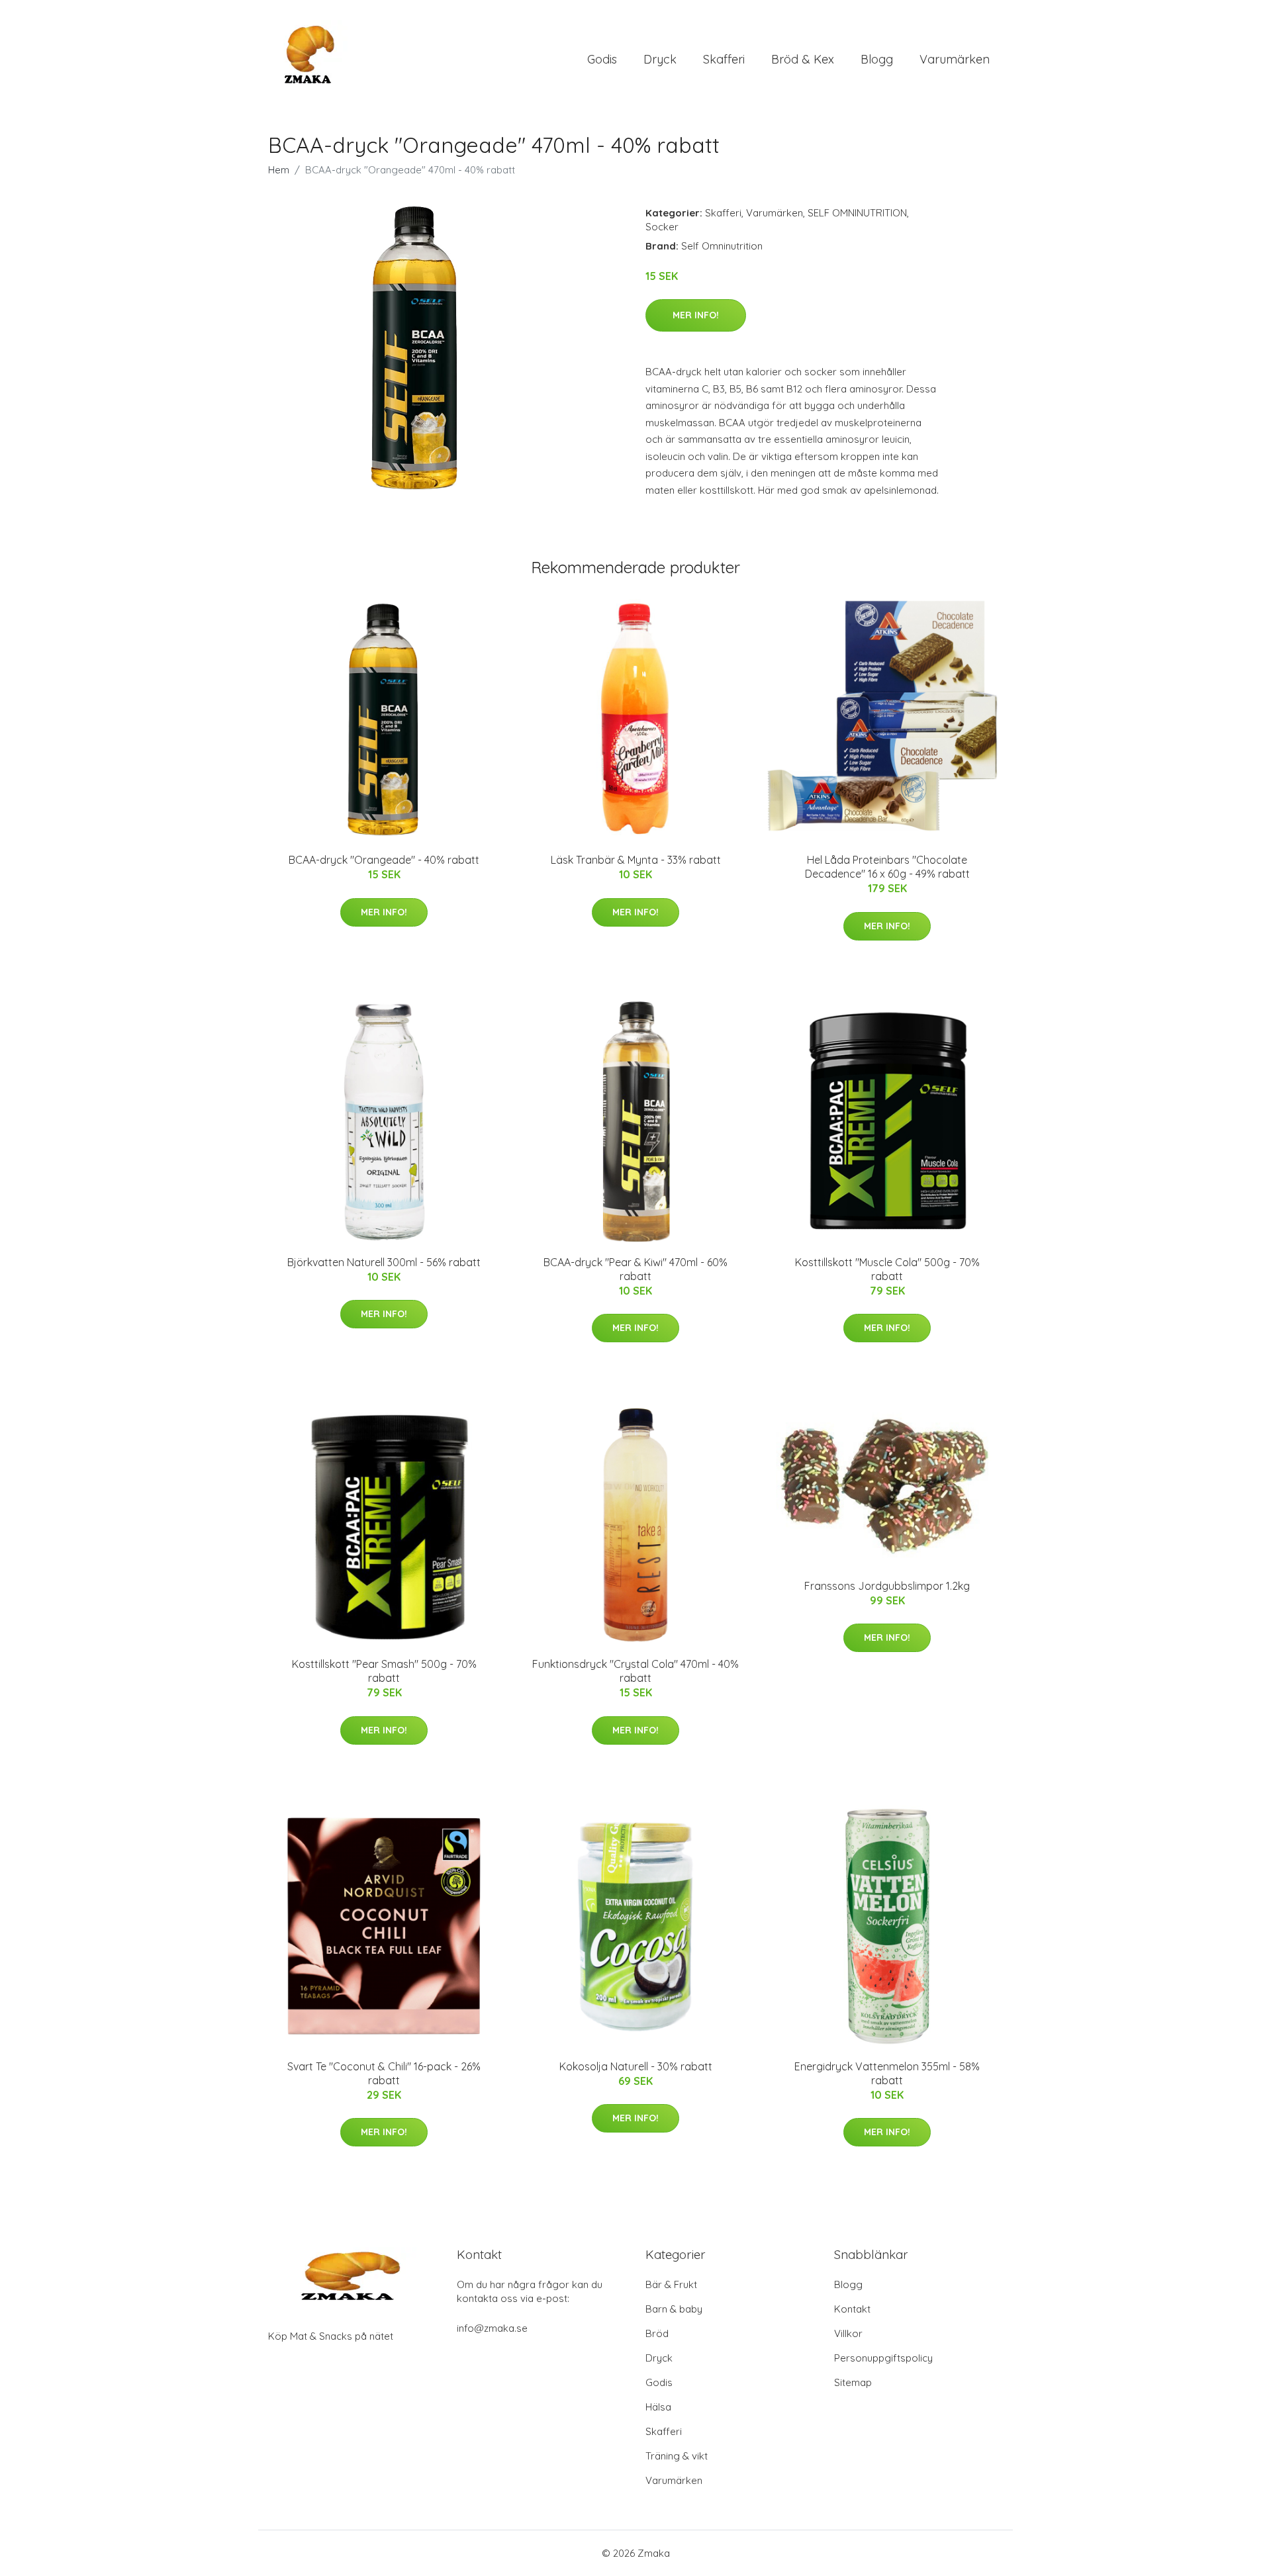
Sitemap (853, 2382)
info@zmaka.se (492, 2328)
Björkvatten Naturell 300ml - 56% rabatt (384, 1262)
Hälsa (658, 2407)
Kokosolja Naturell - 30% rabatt (636, 2066)
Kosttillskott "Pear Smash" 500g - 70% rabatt (384, 1671)
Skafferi (724, 59)
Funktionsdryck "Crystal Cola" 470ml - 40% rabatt (635, 1671)
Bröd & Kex (803, 59)
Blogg (877, 59)
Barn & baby (674, 2309)
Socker (662, 227)
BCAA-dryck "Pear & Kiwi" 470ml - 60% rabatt (635, 1269)
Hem (279, 170)
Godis (602, 59)
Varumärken (955, 59)
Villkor (848, 2333)
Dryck (660, 59)
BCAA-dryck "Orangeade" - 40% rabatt (384, 860)
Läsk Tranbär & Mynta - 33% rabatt (636, 860)
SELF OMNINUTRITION (857, 213)
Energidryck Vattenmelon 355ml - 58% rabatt (887, 2073)
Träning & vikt (677, 2456)
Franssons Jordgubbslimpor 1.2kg (887, 1586)
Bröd (657, 2333)
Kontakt (852, 2309)
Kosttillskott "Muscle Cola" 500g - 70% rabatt (887, 1269)
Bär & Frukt (671, 2284)
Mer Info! (696, 315)
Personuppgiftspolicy (883, 2358)
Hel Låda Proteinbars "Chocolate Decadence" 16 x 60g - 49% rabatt (887, 867)
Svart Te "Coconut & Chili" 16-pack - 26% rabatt (384, 2073)
